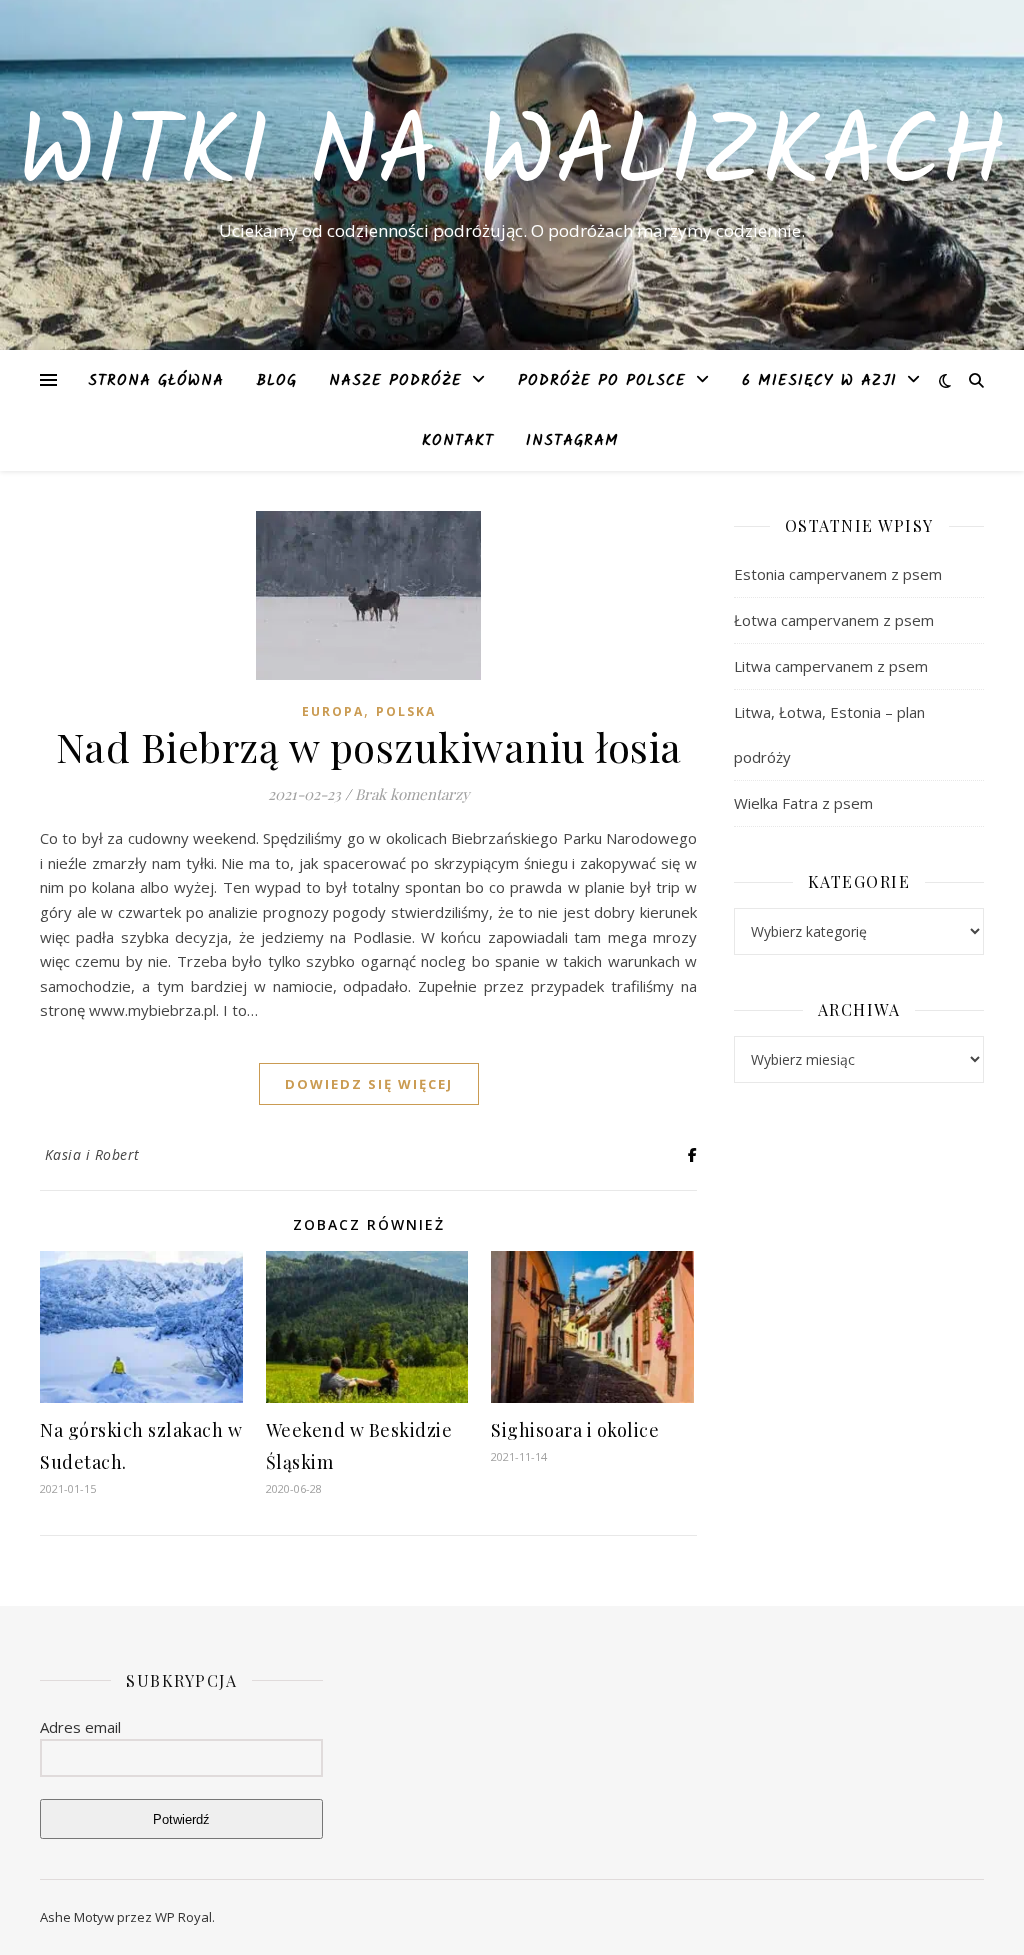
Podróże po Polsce (602, 381)
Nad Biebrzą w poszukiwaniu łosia (369, 746)
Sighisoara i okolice (575, 1430)
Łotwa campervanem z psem (834, 620)
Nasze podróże (395, 381)
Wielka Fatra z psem (803, 803)
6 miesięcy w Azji (819, 381)
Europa (333, 711)
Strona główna (156, 381)
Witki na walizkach (512, 157)
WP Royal (183, 1917)
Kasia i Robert (92, 1154)
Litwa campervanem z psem (831, 666)
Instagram (572, 441)
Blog (276, 381)
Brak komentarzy (412, 794)
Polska (406, 711)
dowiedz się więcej (369, 1084)
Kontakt (458, 441)
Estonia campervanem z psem (838, 574)
